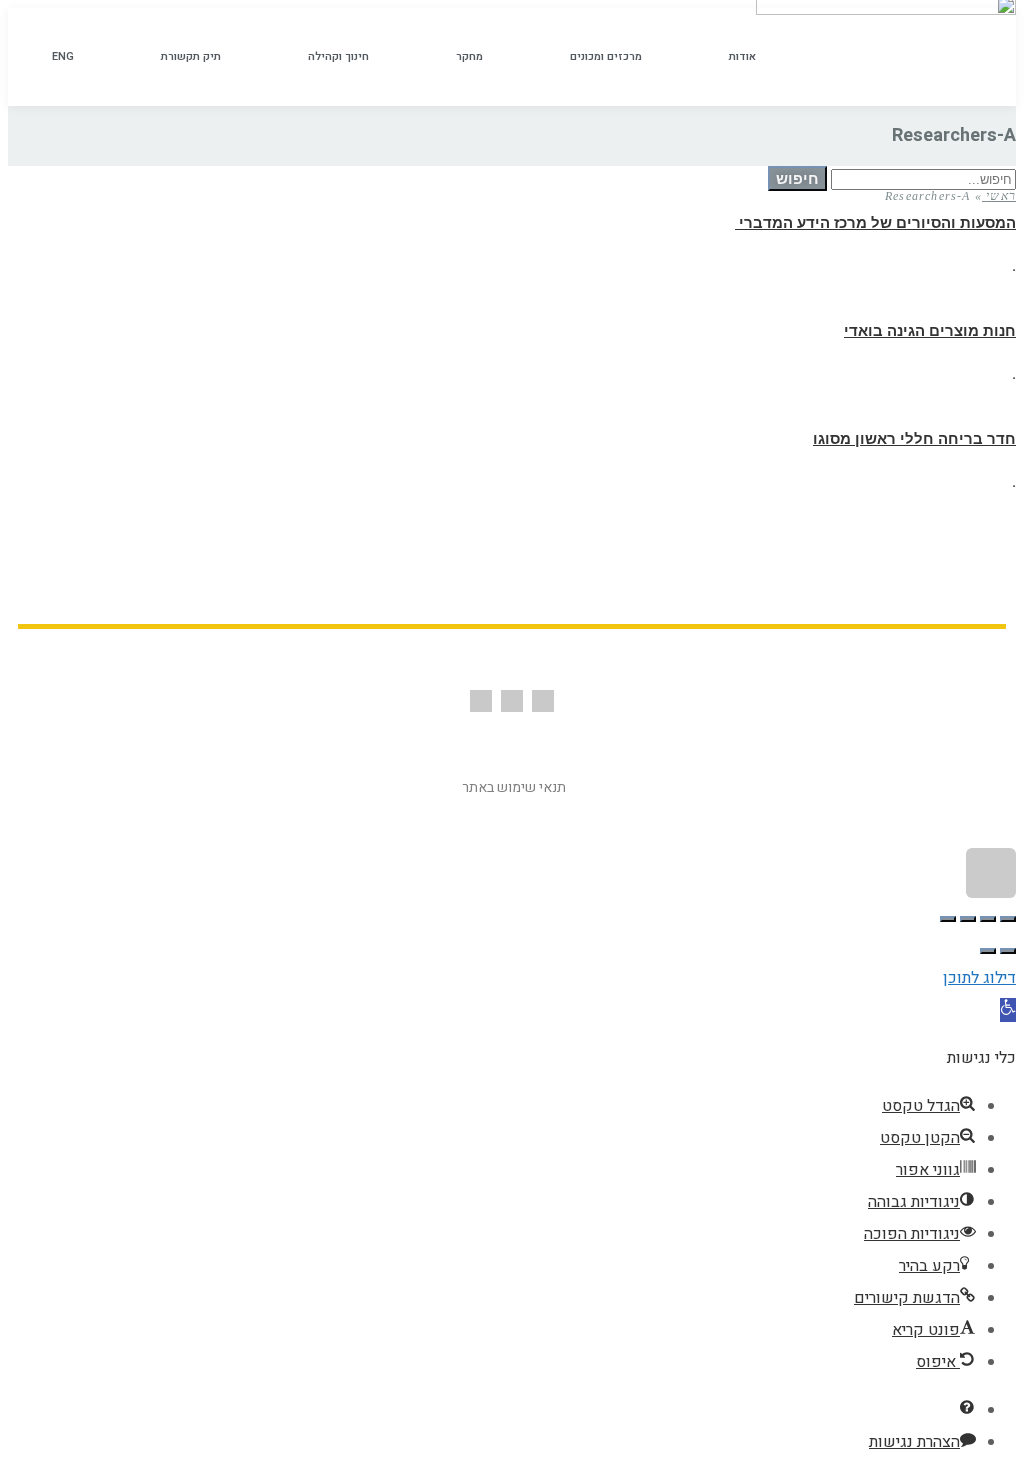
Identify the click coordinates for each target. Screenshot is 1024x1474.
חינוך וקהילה (338, 56)
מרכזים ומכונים (606, 56)
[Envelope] (512, 701)
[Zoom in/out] (948, 919)
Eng (63, 56)
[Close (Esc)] (1008, 919)
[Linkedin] (481, 701)
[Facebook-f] (543, 701)
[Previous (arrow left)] (1008, 951)
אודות (742, 56)
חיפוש (797, 178)
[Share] (988, 919)
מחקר (469, 56)
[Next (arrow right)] (988, 951)
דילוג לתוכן (979, 978)
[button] (1008, 1010)
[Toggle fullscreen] (968, 919)
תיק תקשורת (191, 56)
